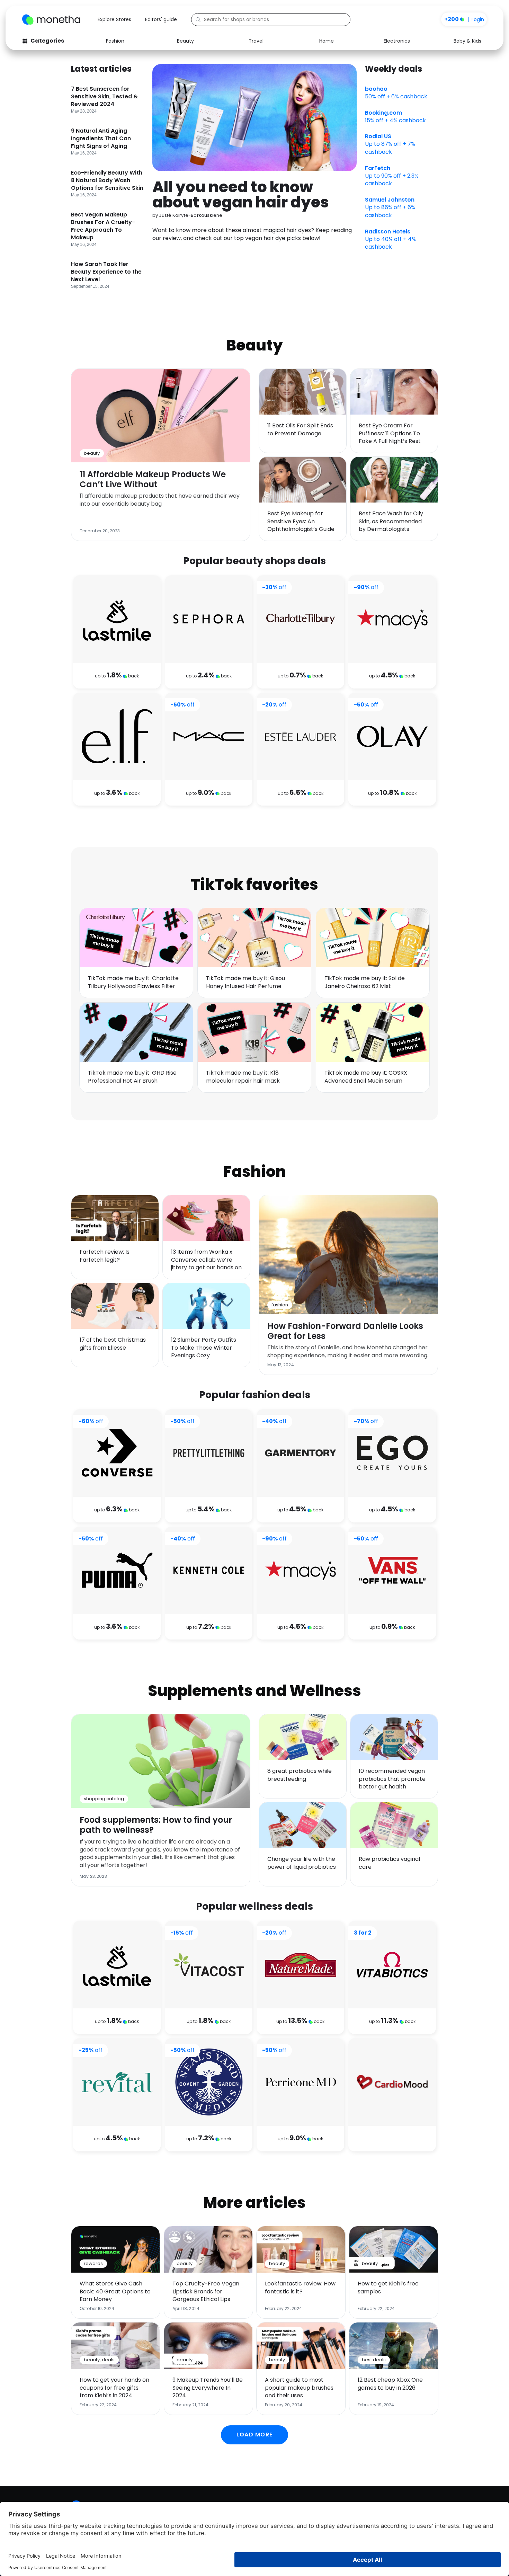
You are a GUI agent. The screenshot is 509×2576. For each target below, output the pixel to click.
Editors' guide (161, 19)
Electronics (397, 41)
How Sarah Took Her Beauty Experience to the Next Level (106, 272)
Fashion (115, 41)
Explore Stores (114, 19)
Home (327, 41)
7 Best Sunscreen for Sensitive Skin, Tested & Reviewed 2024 (104, 96)
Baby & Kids (467, 41)
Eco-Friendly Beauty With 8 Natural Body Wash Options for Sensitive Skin (107, 180)
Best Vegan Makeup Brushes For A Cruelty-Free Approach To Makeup (103, 226)
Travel (256, 41)
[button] (254, 2435)
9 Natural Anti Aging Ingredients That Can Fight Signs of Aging (101, 138)
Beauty (185, 41)
